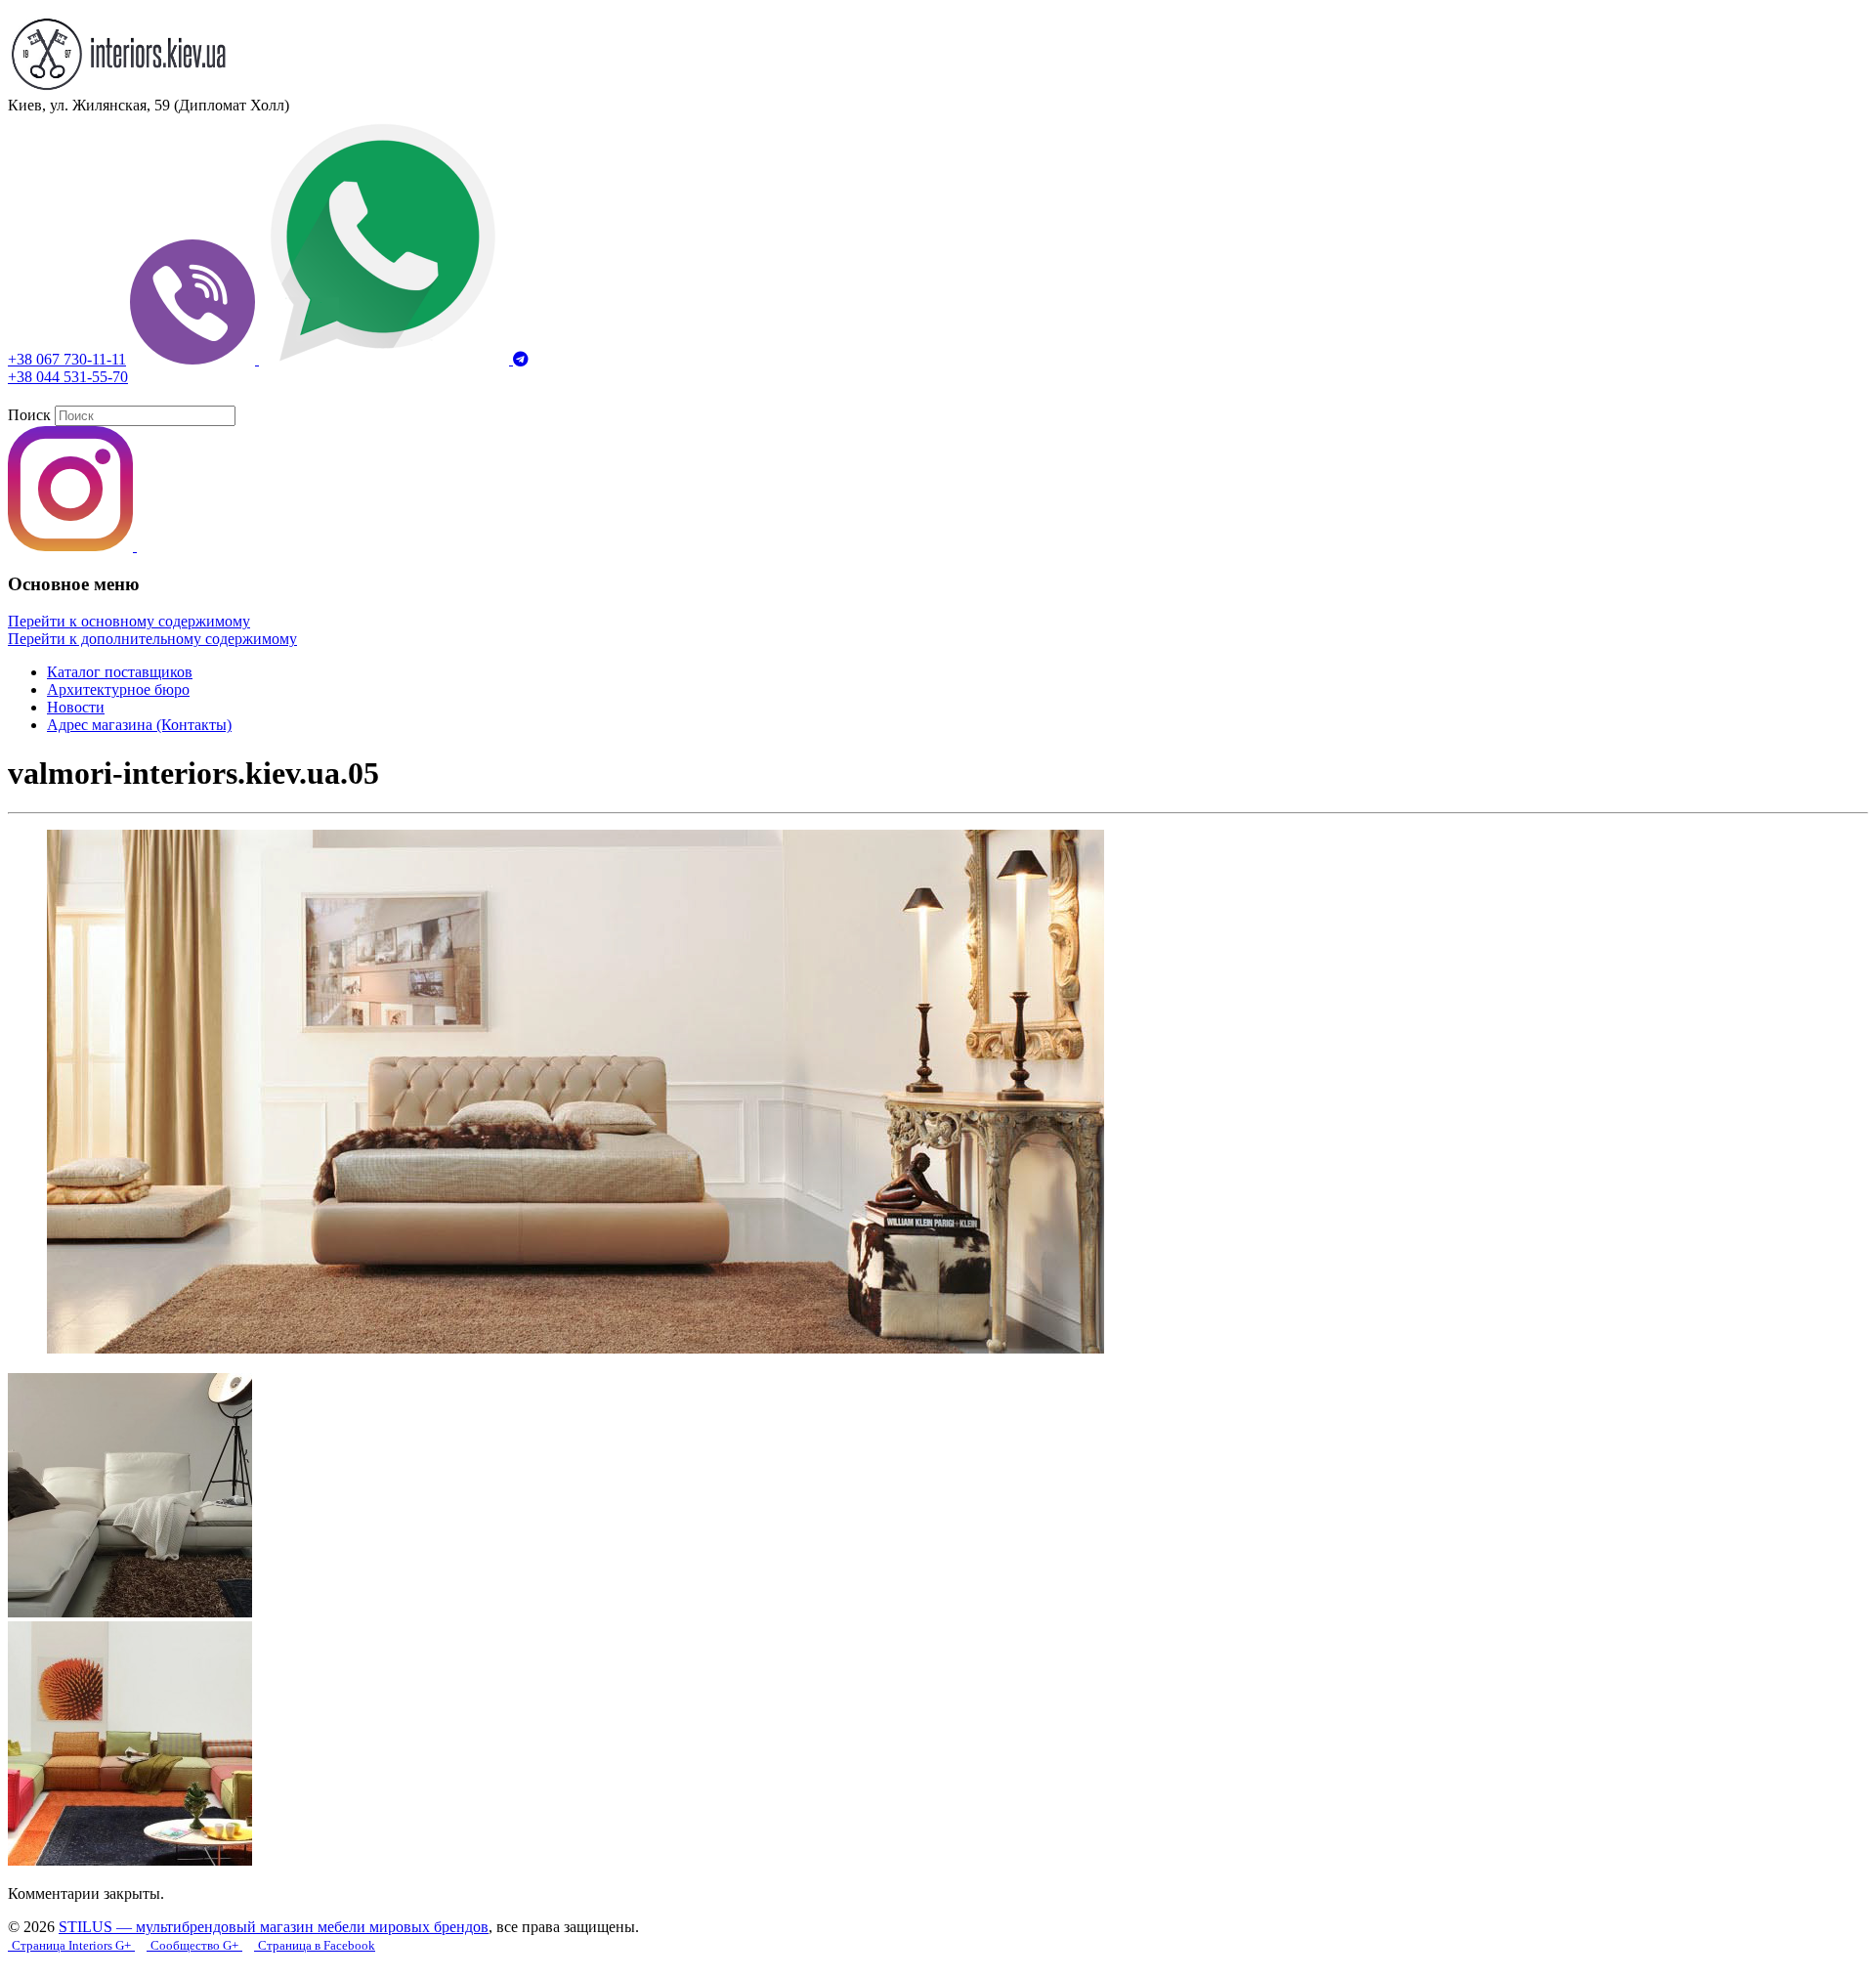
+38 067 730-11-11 (67, 359)
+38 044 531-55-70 (68, 377)
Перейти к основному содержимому (129, 621)
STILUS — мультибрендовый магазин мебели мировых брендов (274, 1927)
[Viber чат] (194, 359)
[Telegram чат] (521, 359)
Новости (76, 707)
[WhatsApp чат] (386, 359)
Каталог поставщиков (120, 672)
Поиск (29, 415)
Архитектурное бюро (118, 689)
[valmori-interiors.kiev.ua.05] (576, 1348)
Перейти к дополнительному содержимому (152, 639)
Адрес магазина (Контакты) (139, 725)
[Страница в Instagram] (72, 546)
